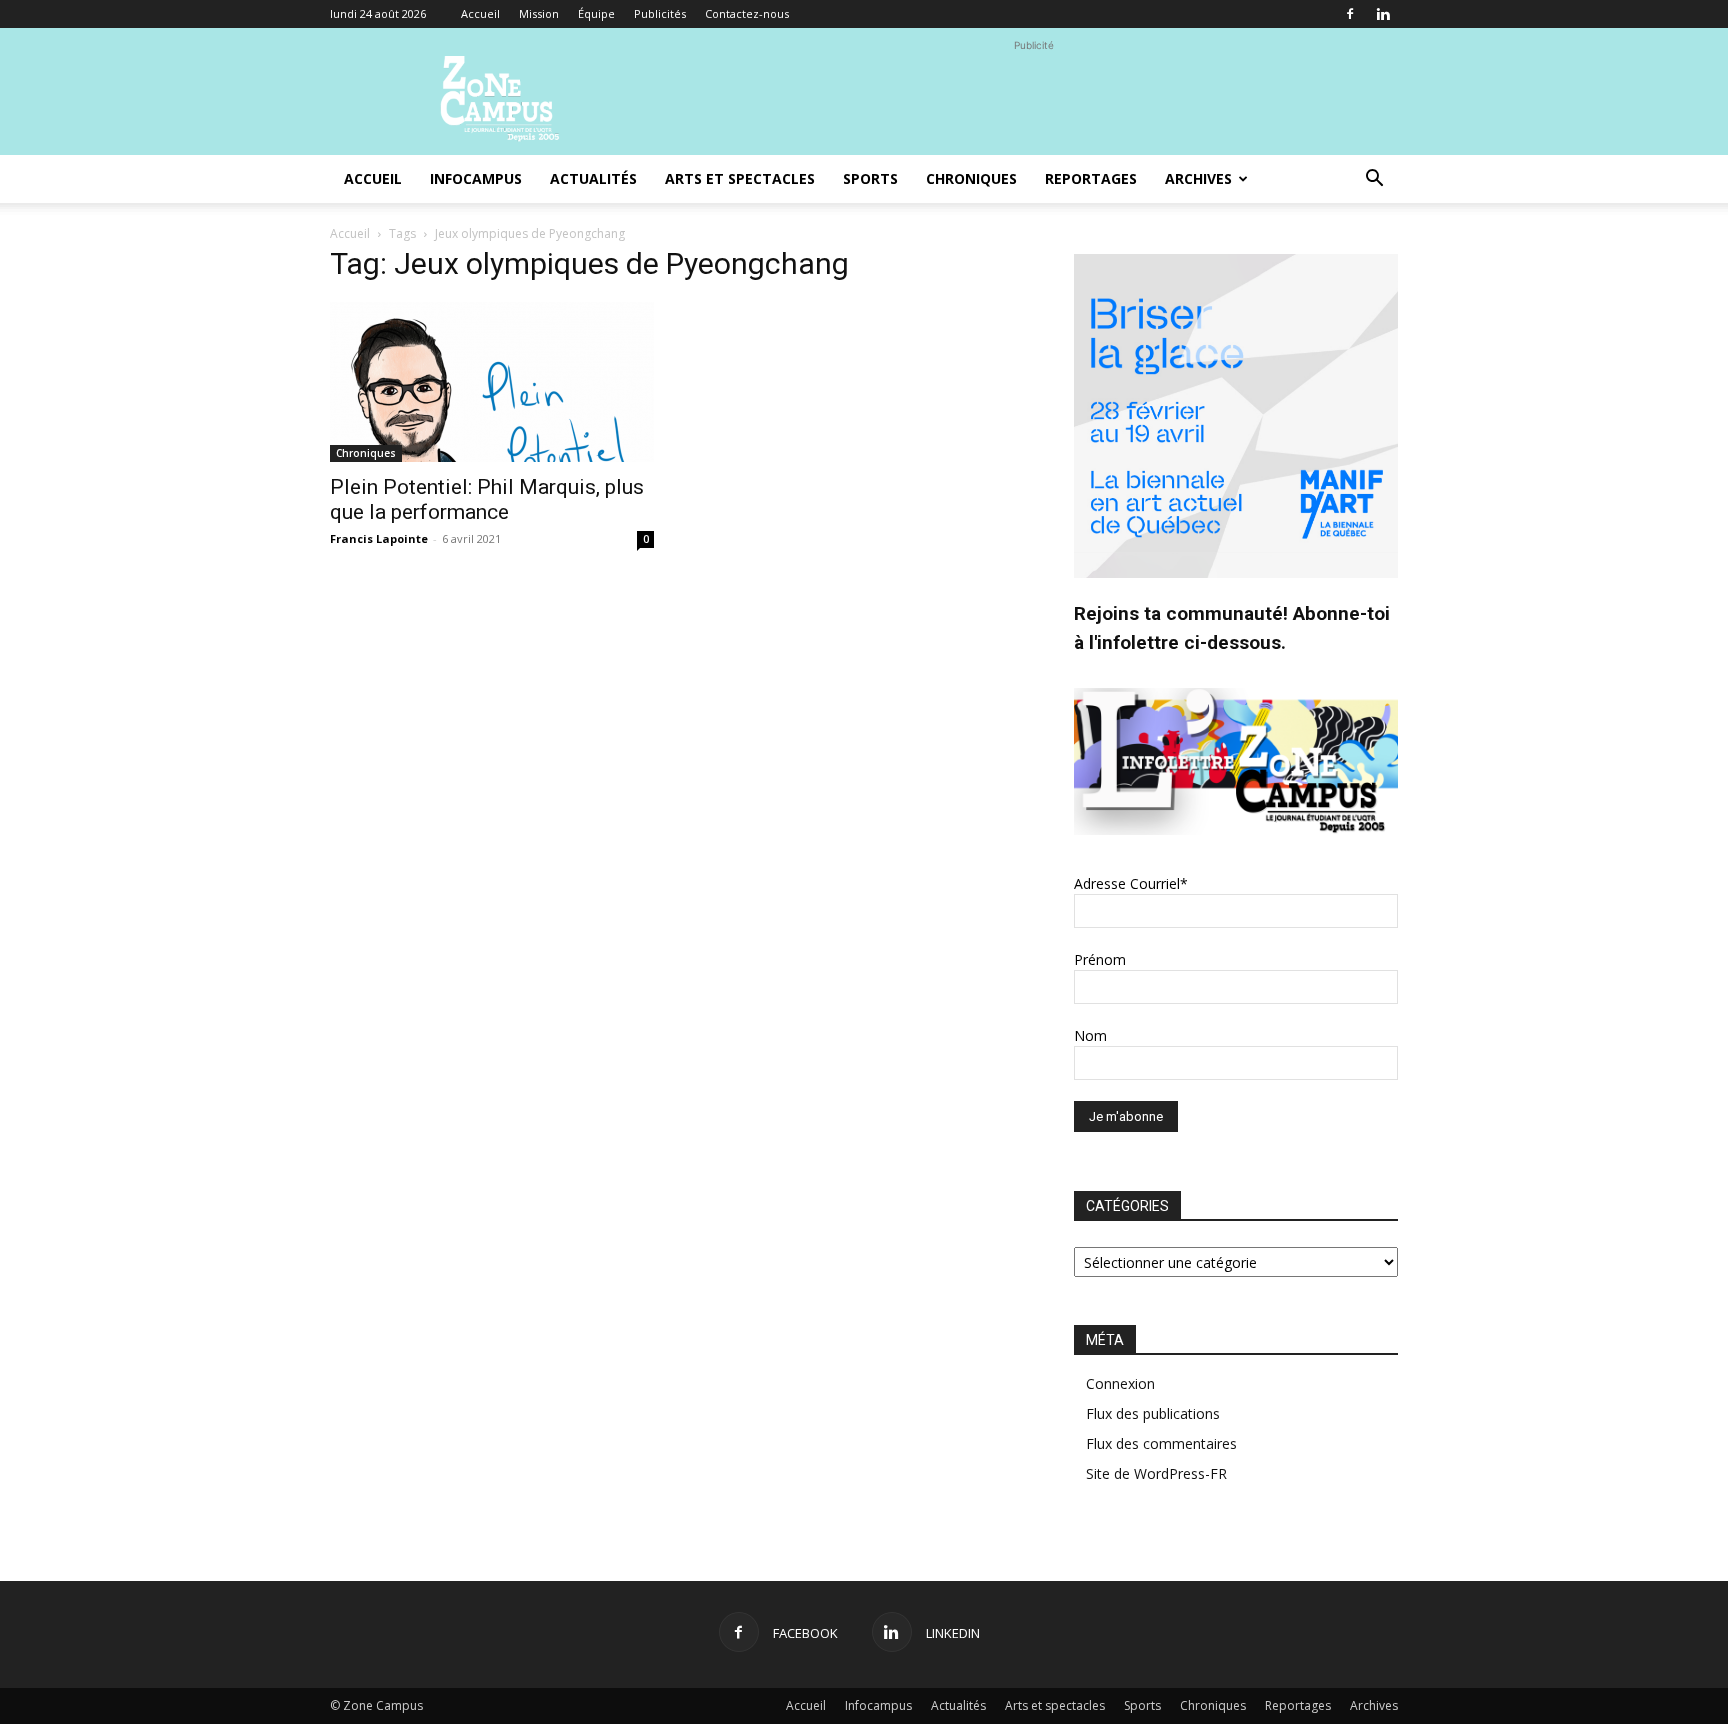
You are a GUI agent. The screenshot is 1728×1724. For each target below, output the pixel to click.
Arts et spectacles (740, 178)
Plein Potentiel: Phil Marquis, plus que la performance (487, 499)
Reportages (1091, 178)
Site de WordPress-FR (1156, 1473)
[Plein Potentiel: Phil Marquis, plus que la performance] (492, 382)
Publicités (660, 13)
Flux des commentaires (1161, 1443)
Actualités (593, 178)
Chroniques (971, 178)
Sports (870, 178)
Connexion (1120, 1383)
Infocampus (476, 178)
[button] (1374, 180)
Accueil (480, 13)
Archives (1198, 178)
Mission (539, 13)
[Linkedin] (1383, 14)
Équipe (596, 13)
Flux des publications (1153, 1413)
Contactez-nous (747, 13)
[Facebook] (1350, 14)
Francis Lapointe (379, 538)
